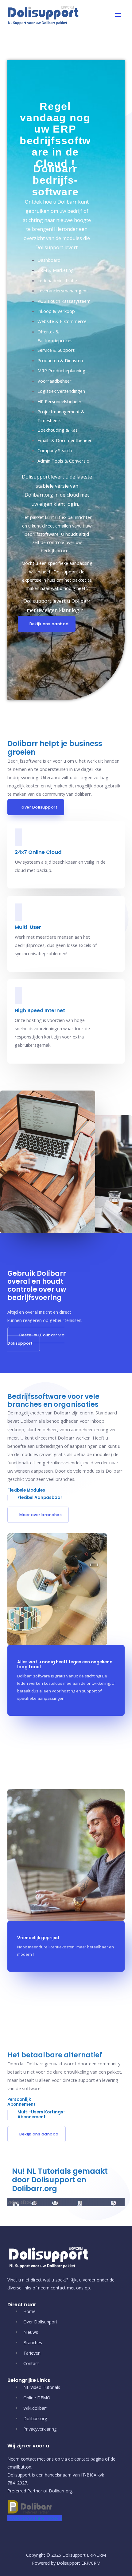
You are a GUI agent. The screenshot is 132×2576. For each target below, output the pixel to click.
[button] (47, 624)
